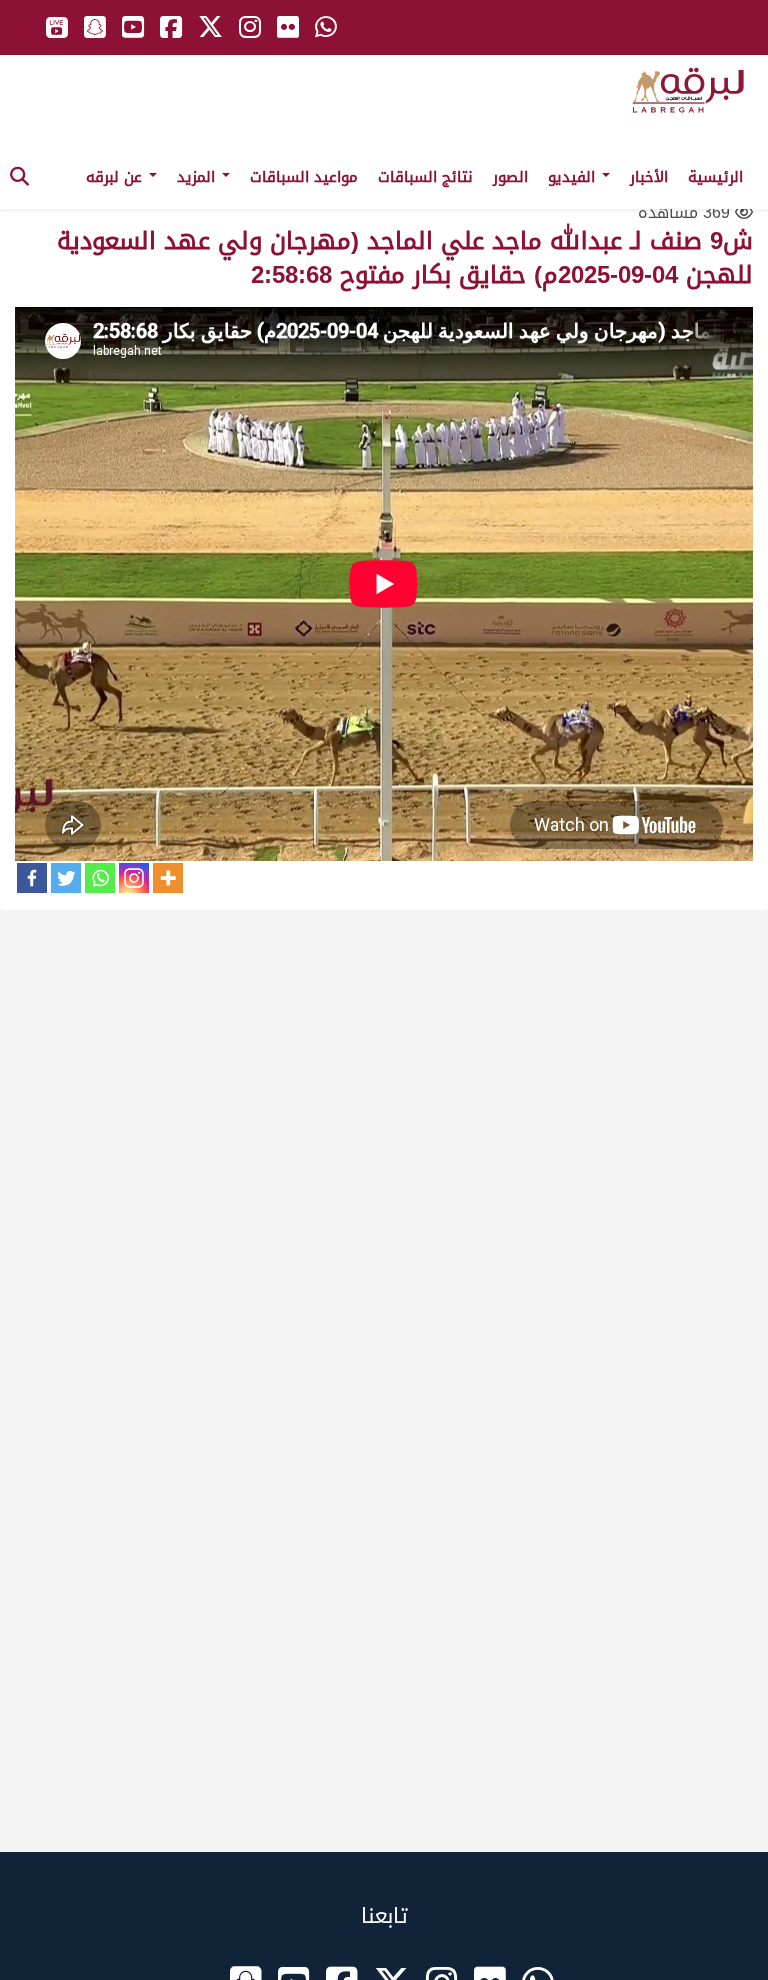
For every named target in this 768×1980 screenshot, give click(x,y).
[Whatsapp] (100, 878)
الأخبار (649, 177)
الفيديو (574, 177)
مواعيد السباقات (304, 177)
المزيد (198, 177)
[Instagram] (134, 878)
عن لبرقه (116, 177)
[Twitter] (66, 878)
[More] (168, 878)
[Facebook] (32, 878)
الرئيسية (715, 177)
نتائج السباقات (425, 177)
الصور (510, 177)
